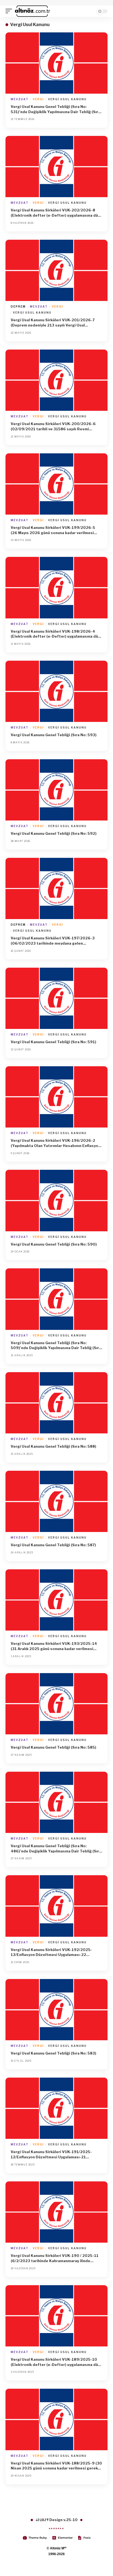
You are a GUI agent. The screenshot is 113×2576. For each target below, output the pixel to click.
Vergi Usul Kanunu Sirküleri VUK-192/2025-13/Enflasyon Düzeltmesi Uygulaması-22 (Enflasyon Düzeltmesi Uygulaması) (51, 1953)
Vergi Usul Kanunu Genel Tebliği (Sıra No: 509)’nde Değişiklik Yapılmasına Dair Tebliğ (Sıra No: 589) (56, 1346)
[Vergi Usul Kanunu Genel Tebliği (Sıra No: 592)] (56, 790)
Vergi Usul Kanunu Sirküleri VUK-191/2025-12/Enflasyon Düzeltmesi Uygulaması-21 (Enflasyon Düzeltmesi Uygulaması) (51, 2155)
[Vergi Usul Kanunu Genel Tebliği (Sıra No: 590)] (56, 1200)
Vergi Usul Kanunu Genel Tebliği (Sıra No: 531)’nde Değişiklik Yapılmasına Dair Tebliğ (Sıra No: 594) (56, 109)
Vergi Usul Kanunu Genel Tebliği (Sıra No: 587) (53, 1545)
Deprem (18, 306)
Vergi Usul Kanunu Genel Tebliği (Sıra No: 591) (53, 1042)
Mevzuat (20, 99)
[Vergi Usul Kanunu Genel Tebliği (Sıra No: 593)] (56, 691)
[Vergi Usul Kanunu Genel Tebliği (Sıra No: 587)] (56, 1501)
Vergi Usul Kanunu (67, 99)
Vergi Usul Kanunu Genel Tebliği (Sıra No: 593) (54, 735)
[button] (10, 11)
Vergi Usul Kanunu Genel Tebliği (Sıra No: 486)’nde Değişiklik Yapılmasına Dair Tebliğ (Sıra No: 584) (56, 1849)
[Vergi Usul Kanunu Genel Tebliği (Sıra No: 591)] (56, 998)
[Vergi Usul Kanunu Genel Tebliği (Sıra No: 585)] (56, 1704)
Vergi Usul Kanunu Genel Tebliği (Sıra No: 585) (53, 1747)
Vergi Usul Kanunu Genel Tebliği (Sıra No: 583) (53, 2053)
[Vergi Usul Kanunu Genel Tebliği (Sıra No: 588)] (56, 1403)
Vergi (38, 99)
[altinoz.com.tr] (33, 11)
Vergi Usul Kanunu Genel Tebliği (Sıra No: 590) (54, 1244)
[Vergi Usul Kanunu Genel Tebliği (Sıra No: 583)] (56, 2010)
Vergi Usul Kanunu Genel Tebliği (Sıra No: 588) (53, 1446)
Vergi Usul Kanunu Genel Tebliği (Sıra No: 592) (54, 833)
